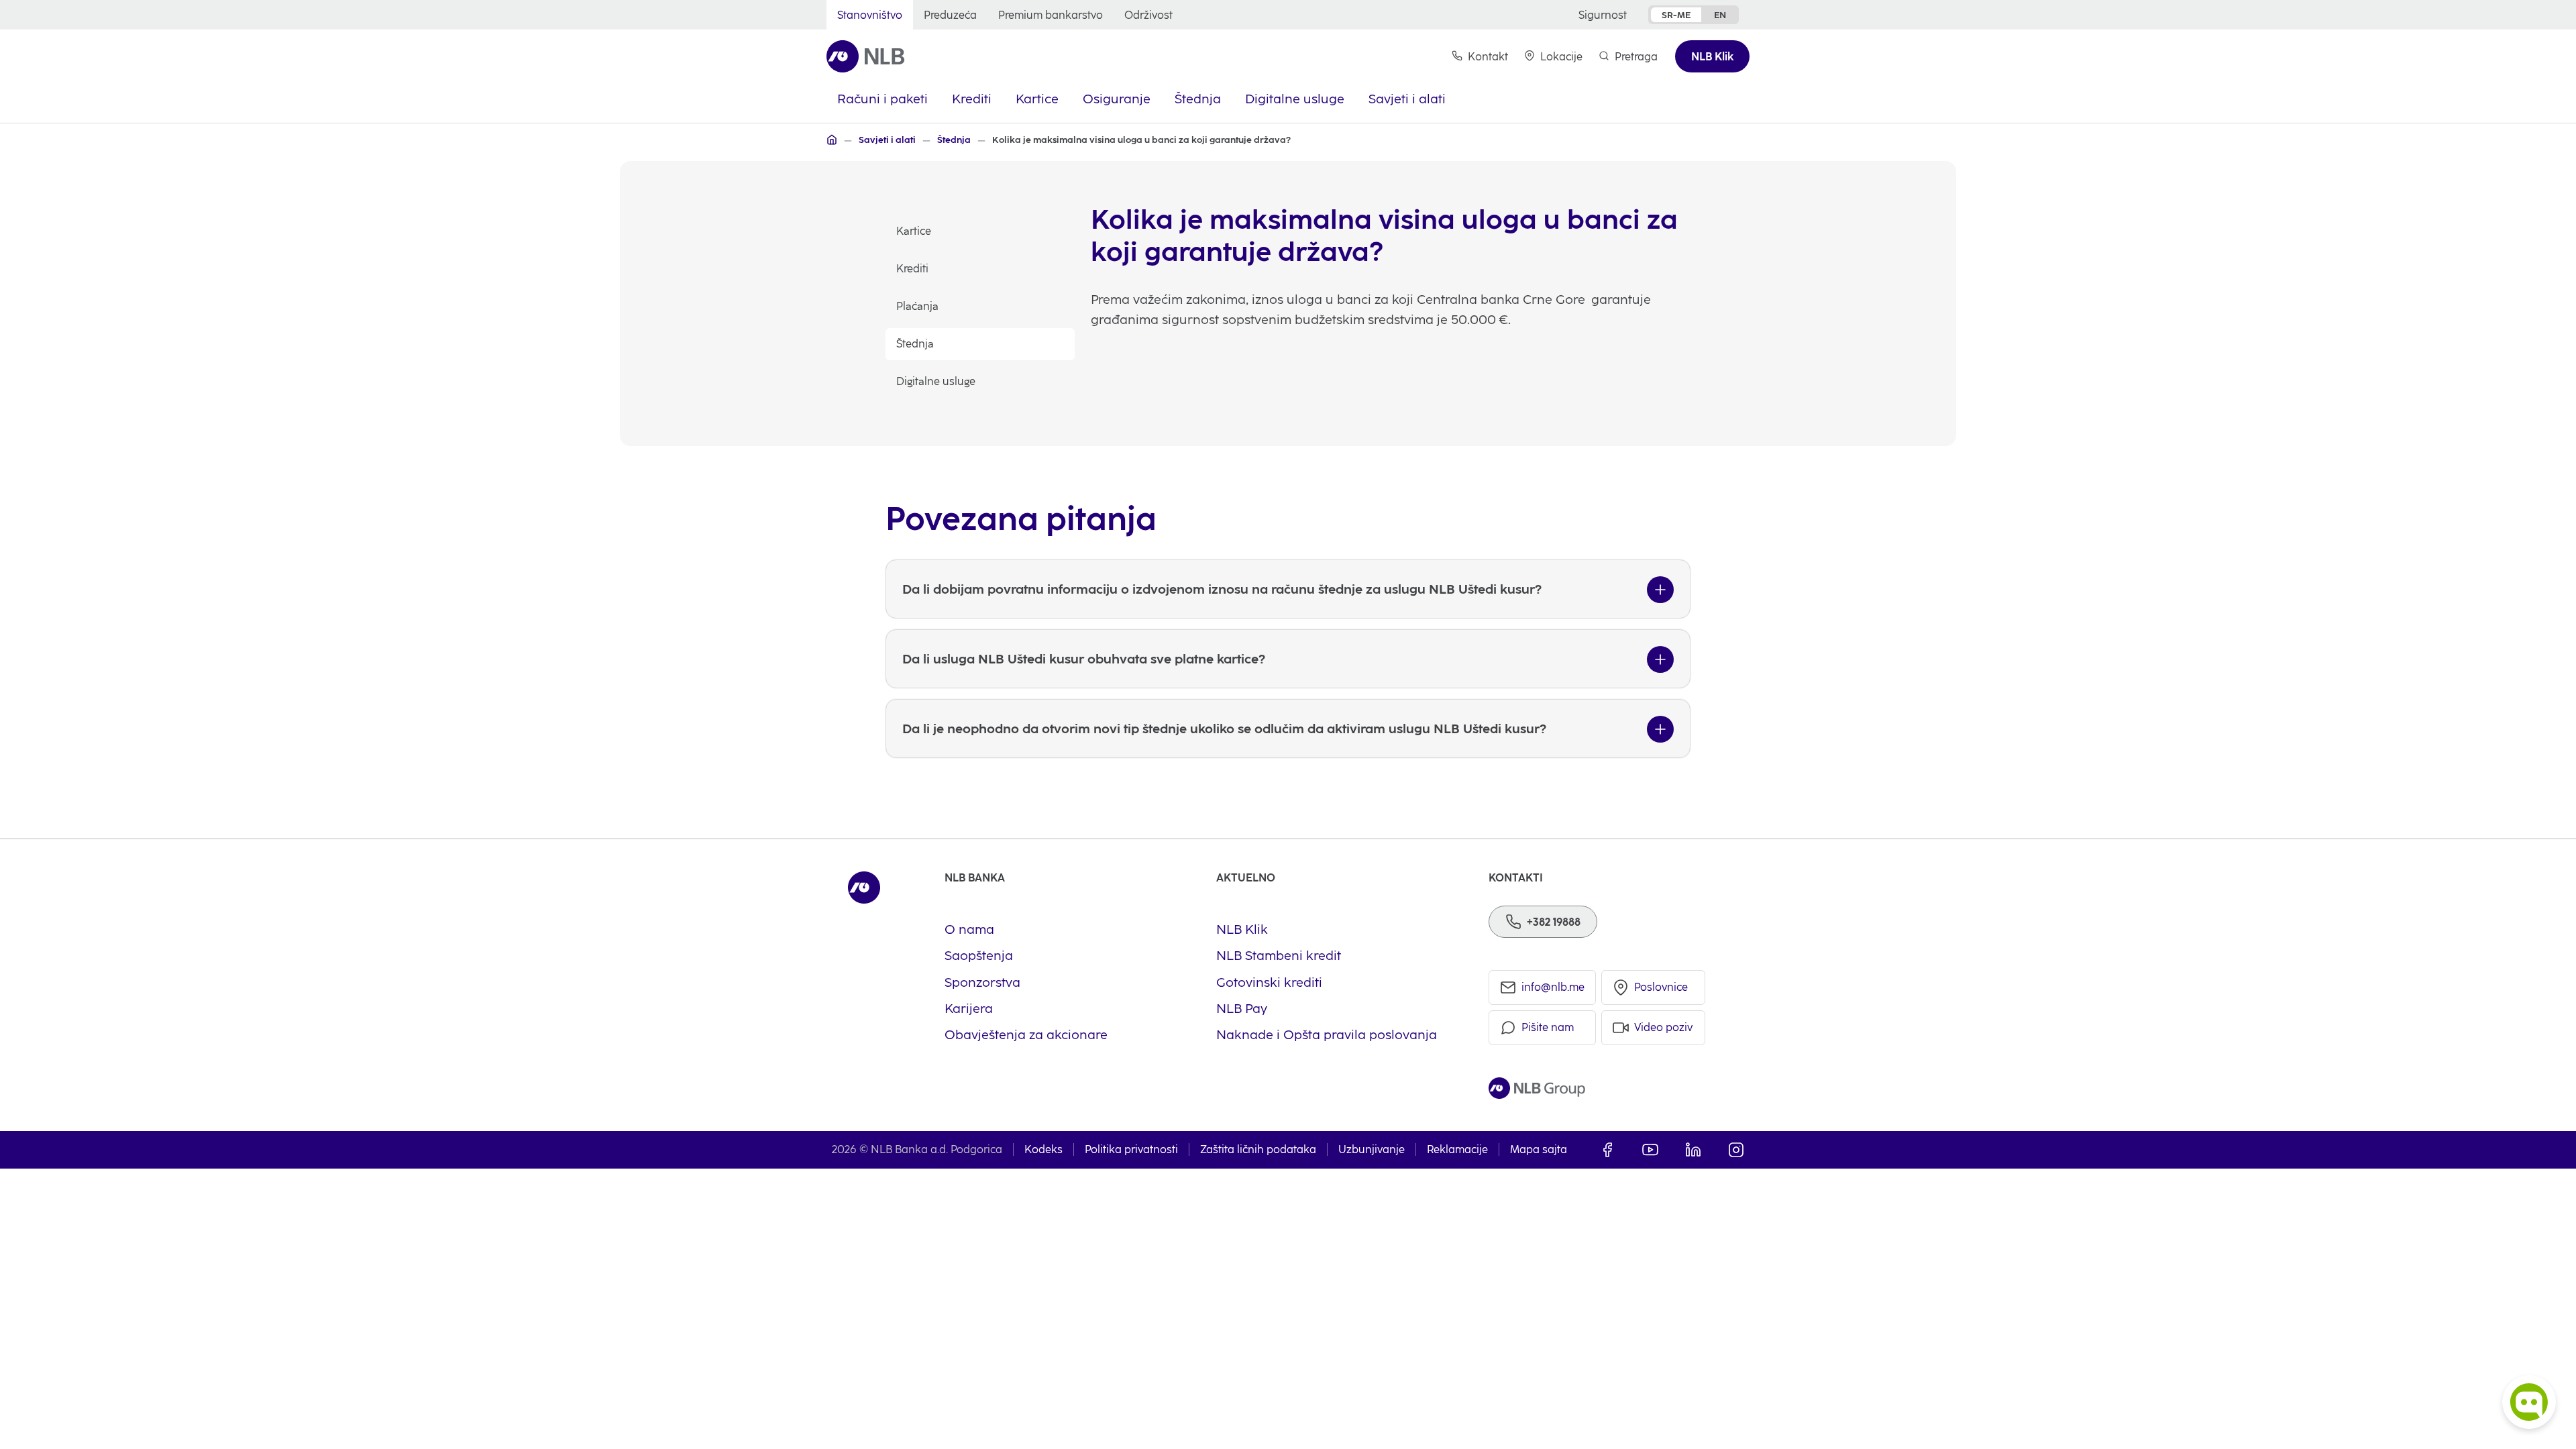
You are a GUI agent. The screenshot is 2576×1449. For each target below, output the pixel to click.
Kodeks (1043, 1149)
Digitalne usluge (936, 381)
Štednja (915, 344)
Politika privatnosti (1131, 1149)
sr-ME (1676, 15)
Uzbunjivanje (1372, 1149)
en (1720, 15)
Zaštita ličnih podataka (1258, 1149)
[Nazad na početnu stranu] (866, 56)
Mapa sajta (1539, 1149)
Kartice (914, 231)
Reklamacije (1457, 1149)
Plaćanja (917, 306)
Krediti (912, 269)
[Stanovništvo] (832, 140)
